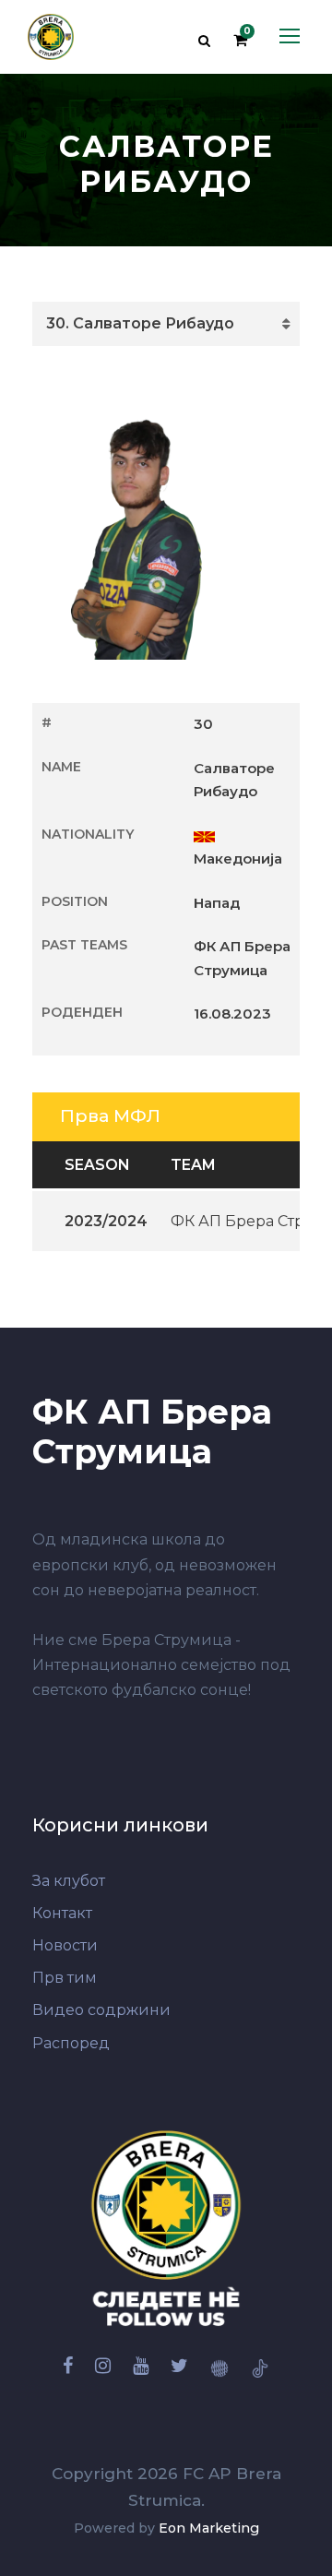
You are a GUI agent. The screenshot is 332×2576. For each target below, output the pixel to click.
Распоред (71, 2043)
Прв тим (65, 1978)
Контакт (62, 1913)
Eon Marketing (209, 2528)
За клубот (69, 1881)
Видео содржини (101, 2010)
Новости (65, 1945)
